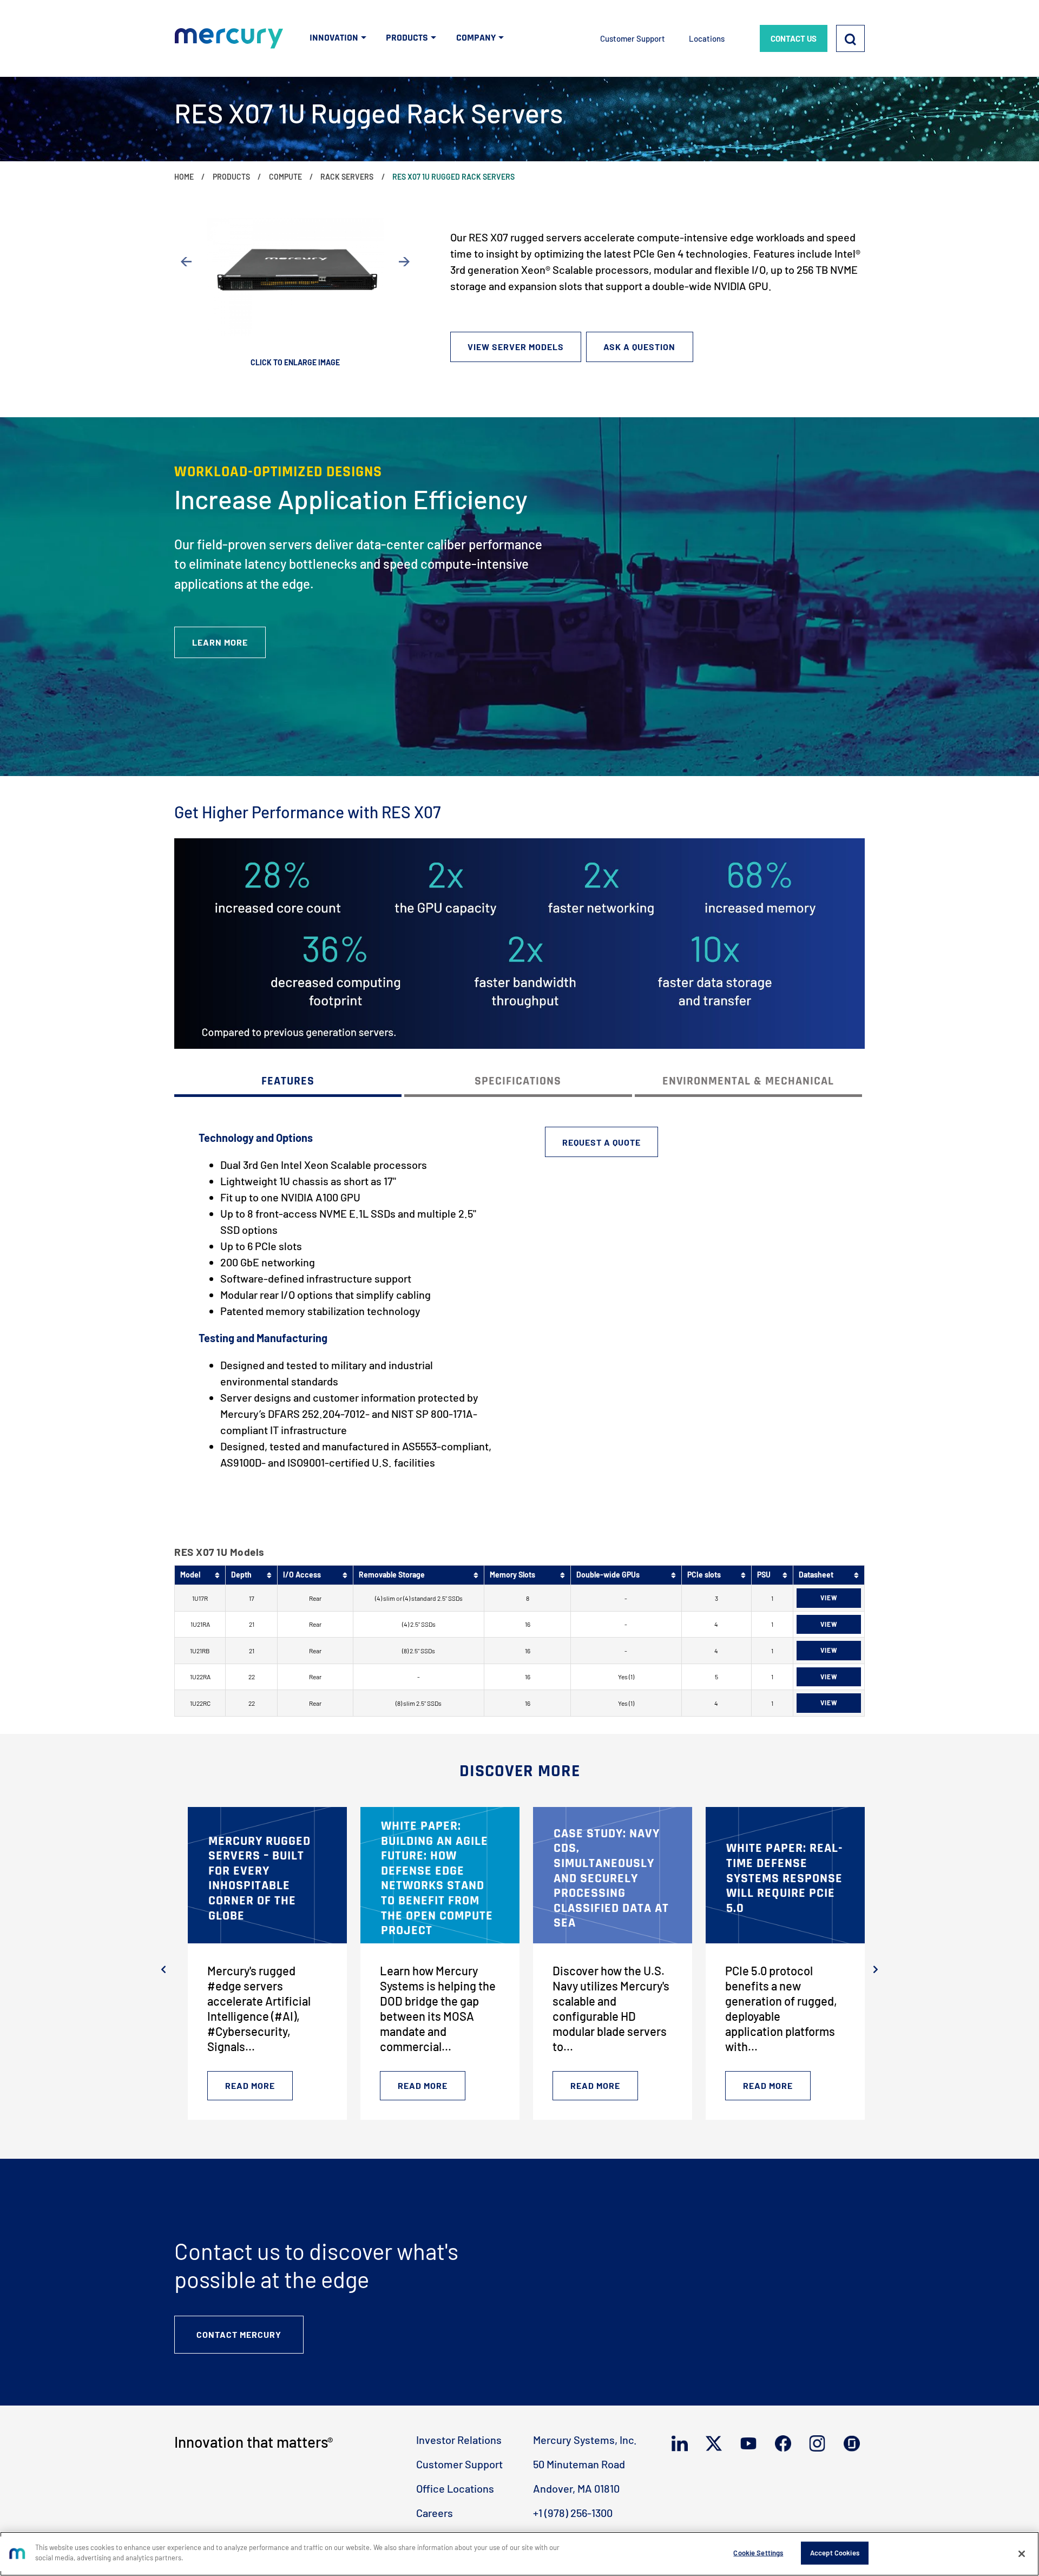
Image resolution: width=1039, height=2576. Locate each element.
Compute (285, 177)
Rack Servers (347, 177)
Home (184, 177)
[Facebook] (785, 2443)
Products (231, 177)
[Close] (1022, 2554)
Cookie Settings (758, 2553)
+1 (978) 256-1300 (573, 2513)
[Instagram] (820, 2443)
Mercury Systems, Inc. (585, 2440)
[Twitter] (716, 2443)
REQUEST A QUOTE (601, 1142)
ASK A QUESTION (639, 347)
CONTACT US (794, 38)
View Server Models (516, 347)
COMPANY (476, 38)
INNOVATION (334, 38)
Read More (250, 2085)
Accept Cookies (835, 2553)
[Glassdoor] (854, 2444)
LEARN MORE (220, 642)
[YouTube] (751, 2443)
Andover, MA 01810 (576, 2488)
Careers (435, 2513)
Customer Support (633, 38)
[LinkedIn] (682, 2443)
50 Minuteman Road (579, 2464)
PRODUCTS (407, 38)
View (829, 1598)
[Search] (850, 38)
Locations (707, 38)
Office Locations (455, 2488)
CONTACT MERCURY (239, 2334)
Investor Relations (459, 2440)
